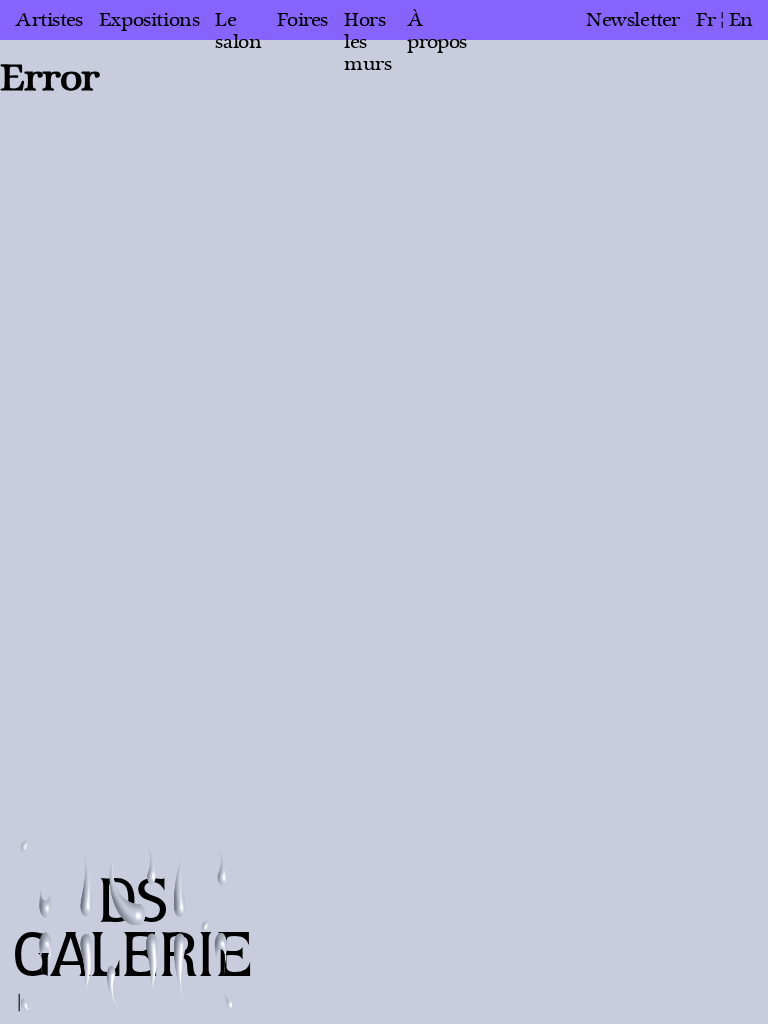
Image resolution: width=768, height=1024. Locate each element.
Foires (302, 20)
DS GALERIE (133, 930)
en (741, 20)
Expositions (149, 20)
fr (705, 20)
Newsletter (633, 20)
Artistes (49, 20)
